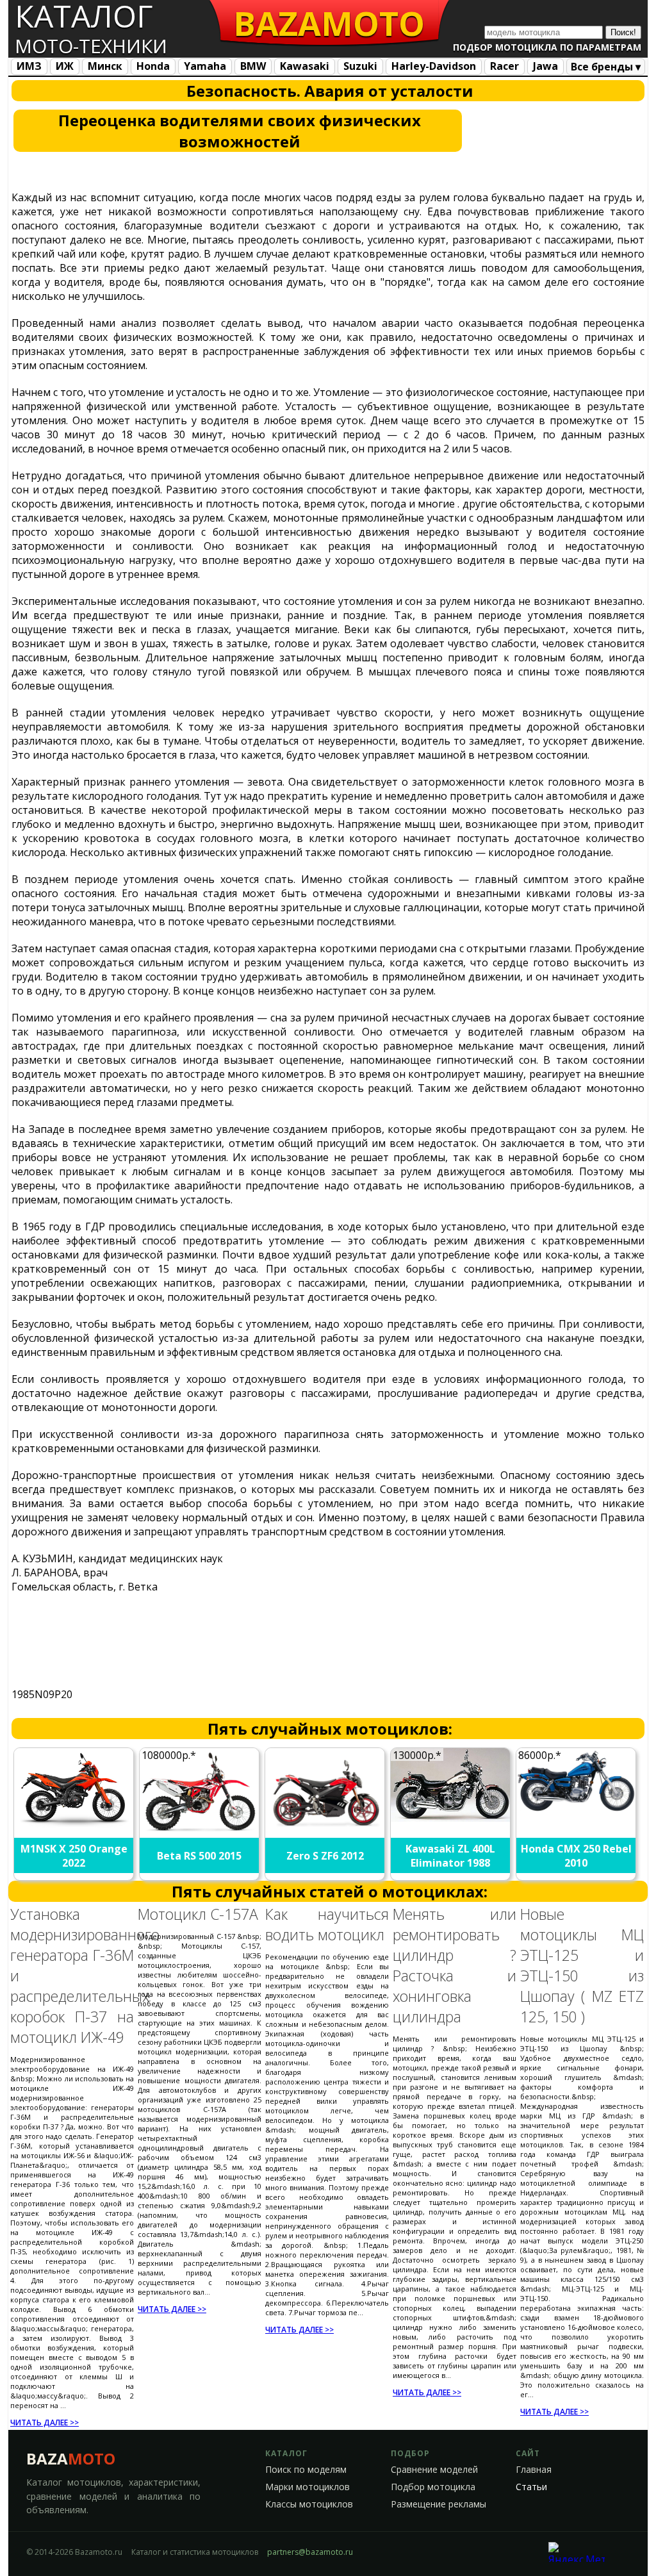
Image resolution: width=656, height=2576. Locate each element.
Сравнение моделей (434, 2470)
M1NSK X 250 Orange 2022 (74, 1856)
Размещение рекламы (439, 2504)
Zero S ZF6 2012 (325, 1856)
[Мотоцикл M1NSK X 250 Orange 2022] (74, 1824)
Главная (534, 2470)
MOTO (329, 23)
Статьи (531, 2487)
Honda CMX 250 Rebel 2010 (576, 1856)
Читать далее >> (45, 2423)
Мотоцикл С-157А (198, 1914)
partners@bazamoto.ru (310, 2552)
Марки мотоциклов (307, 2487)
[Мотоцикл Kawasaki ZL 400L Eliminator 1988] (451, 1818)
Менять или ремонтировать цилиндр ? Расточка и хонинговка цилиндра (455, 1965)
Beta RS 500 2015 (199, 1856)
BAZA (71, 2458)
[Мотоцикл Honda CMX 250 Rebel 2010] (577, 1810)
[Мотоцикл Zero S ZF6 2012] (325, 1830)
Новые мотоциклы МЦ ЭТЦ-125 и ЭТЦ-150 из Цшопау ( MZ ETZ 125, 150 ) (582, 1965)
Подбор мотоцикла (433, 2487)
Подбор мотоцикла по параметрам (547, 47)
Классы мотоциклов (309, 2504)
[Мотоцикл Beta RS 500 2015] (200, 1833)
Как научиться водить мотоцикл (327, 1924)
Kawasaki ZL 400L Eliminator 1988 (450, 1856)
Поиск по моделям (306, 2470)
